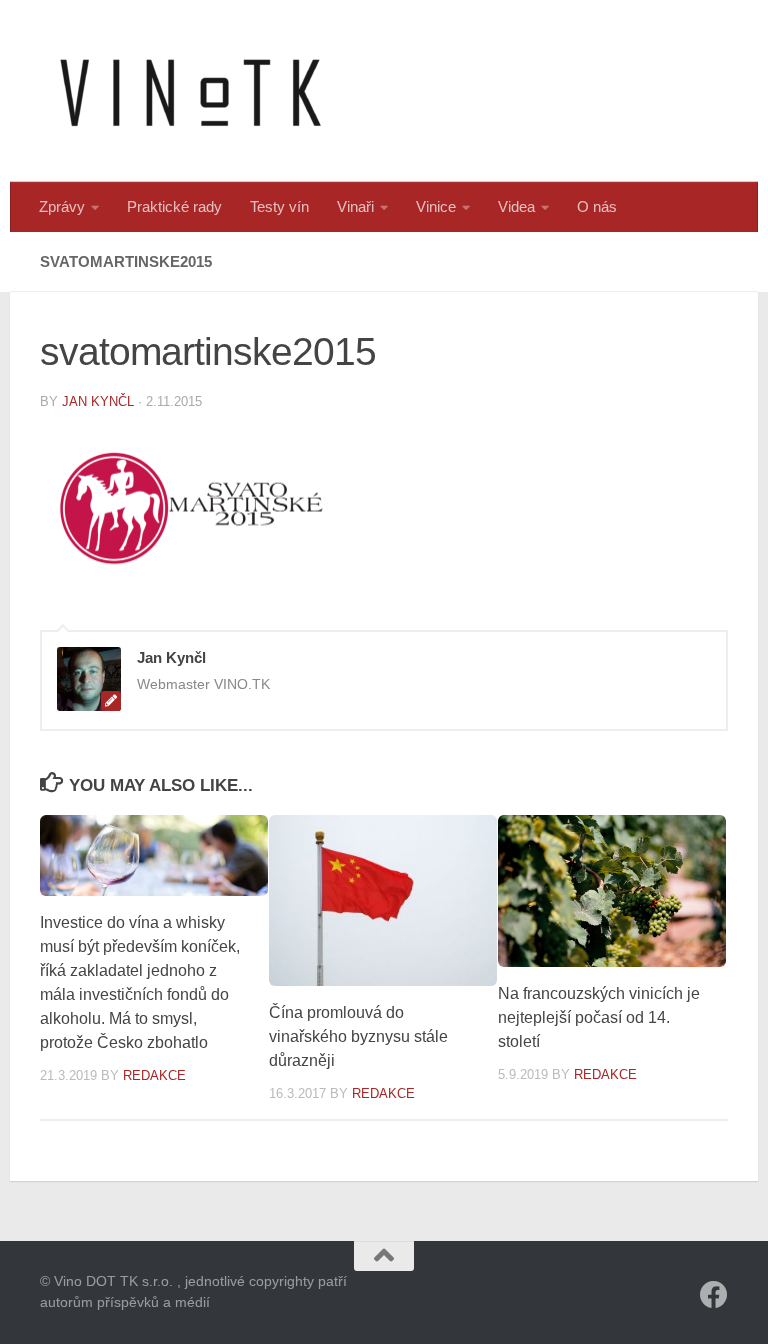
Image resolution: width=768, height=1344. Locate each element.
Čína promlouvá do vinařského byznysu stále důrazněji (358, 1036)
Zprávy (62, 206)
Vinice (436, 206)
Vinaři (355, 206)
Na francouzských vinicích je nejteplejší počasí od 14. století (599, 1017)
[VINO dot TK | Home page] (190, 91)
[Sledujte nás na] (714, 1295)
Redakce (154, 1075)
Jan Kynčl (98, 401)
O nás (597, 206)
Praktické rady (174, 206)
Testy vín (279, 206)
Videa (516, 206)
